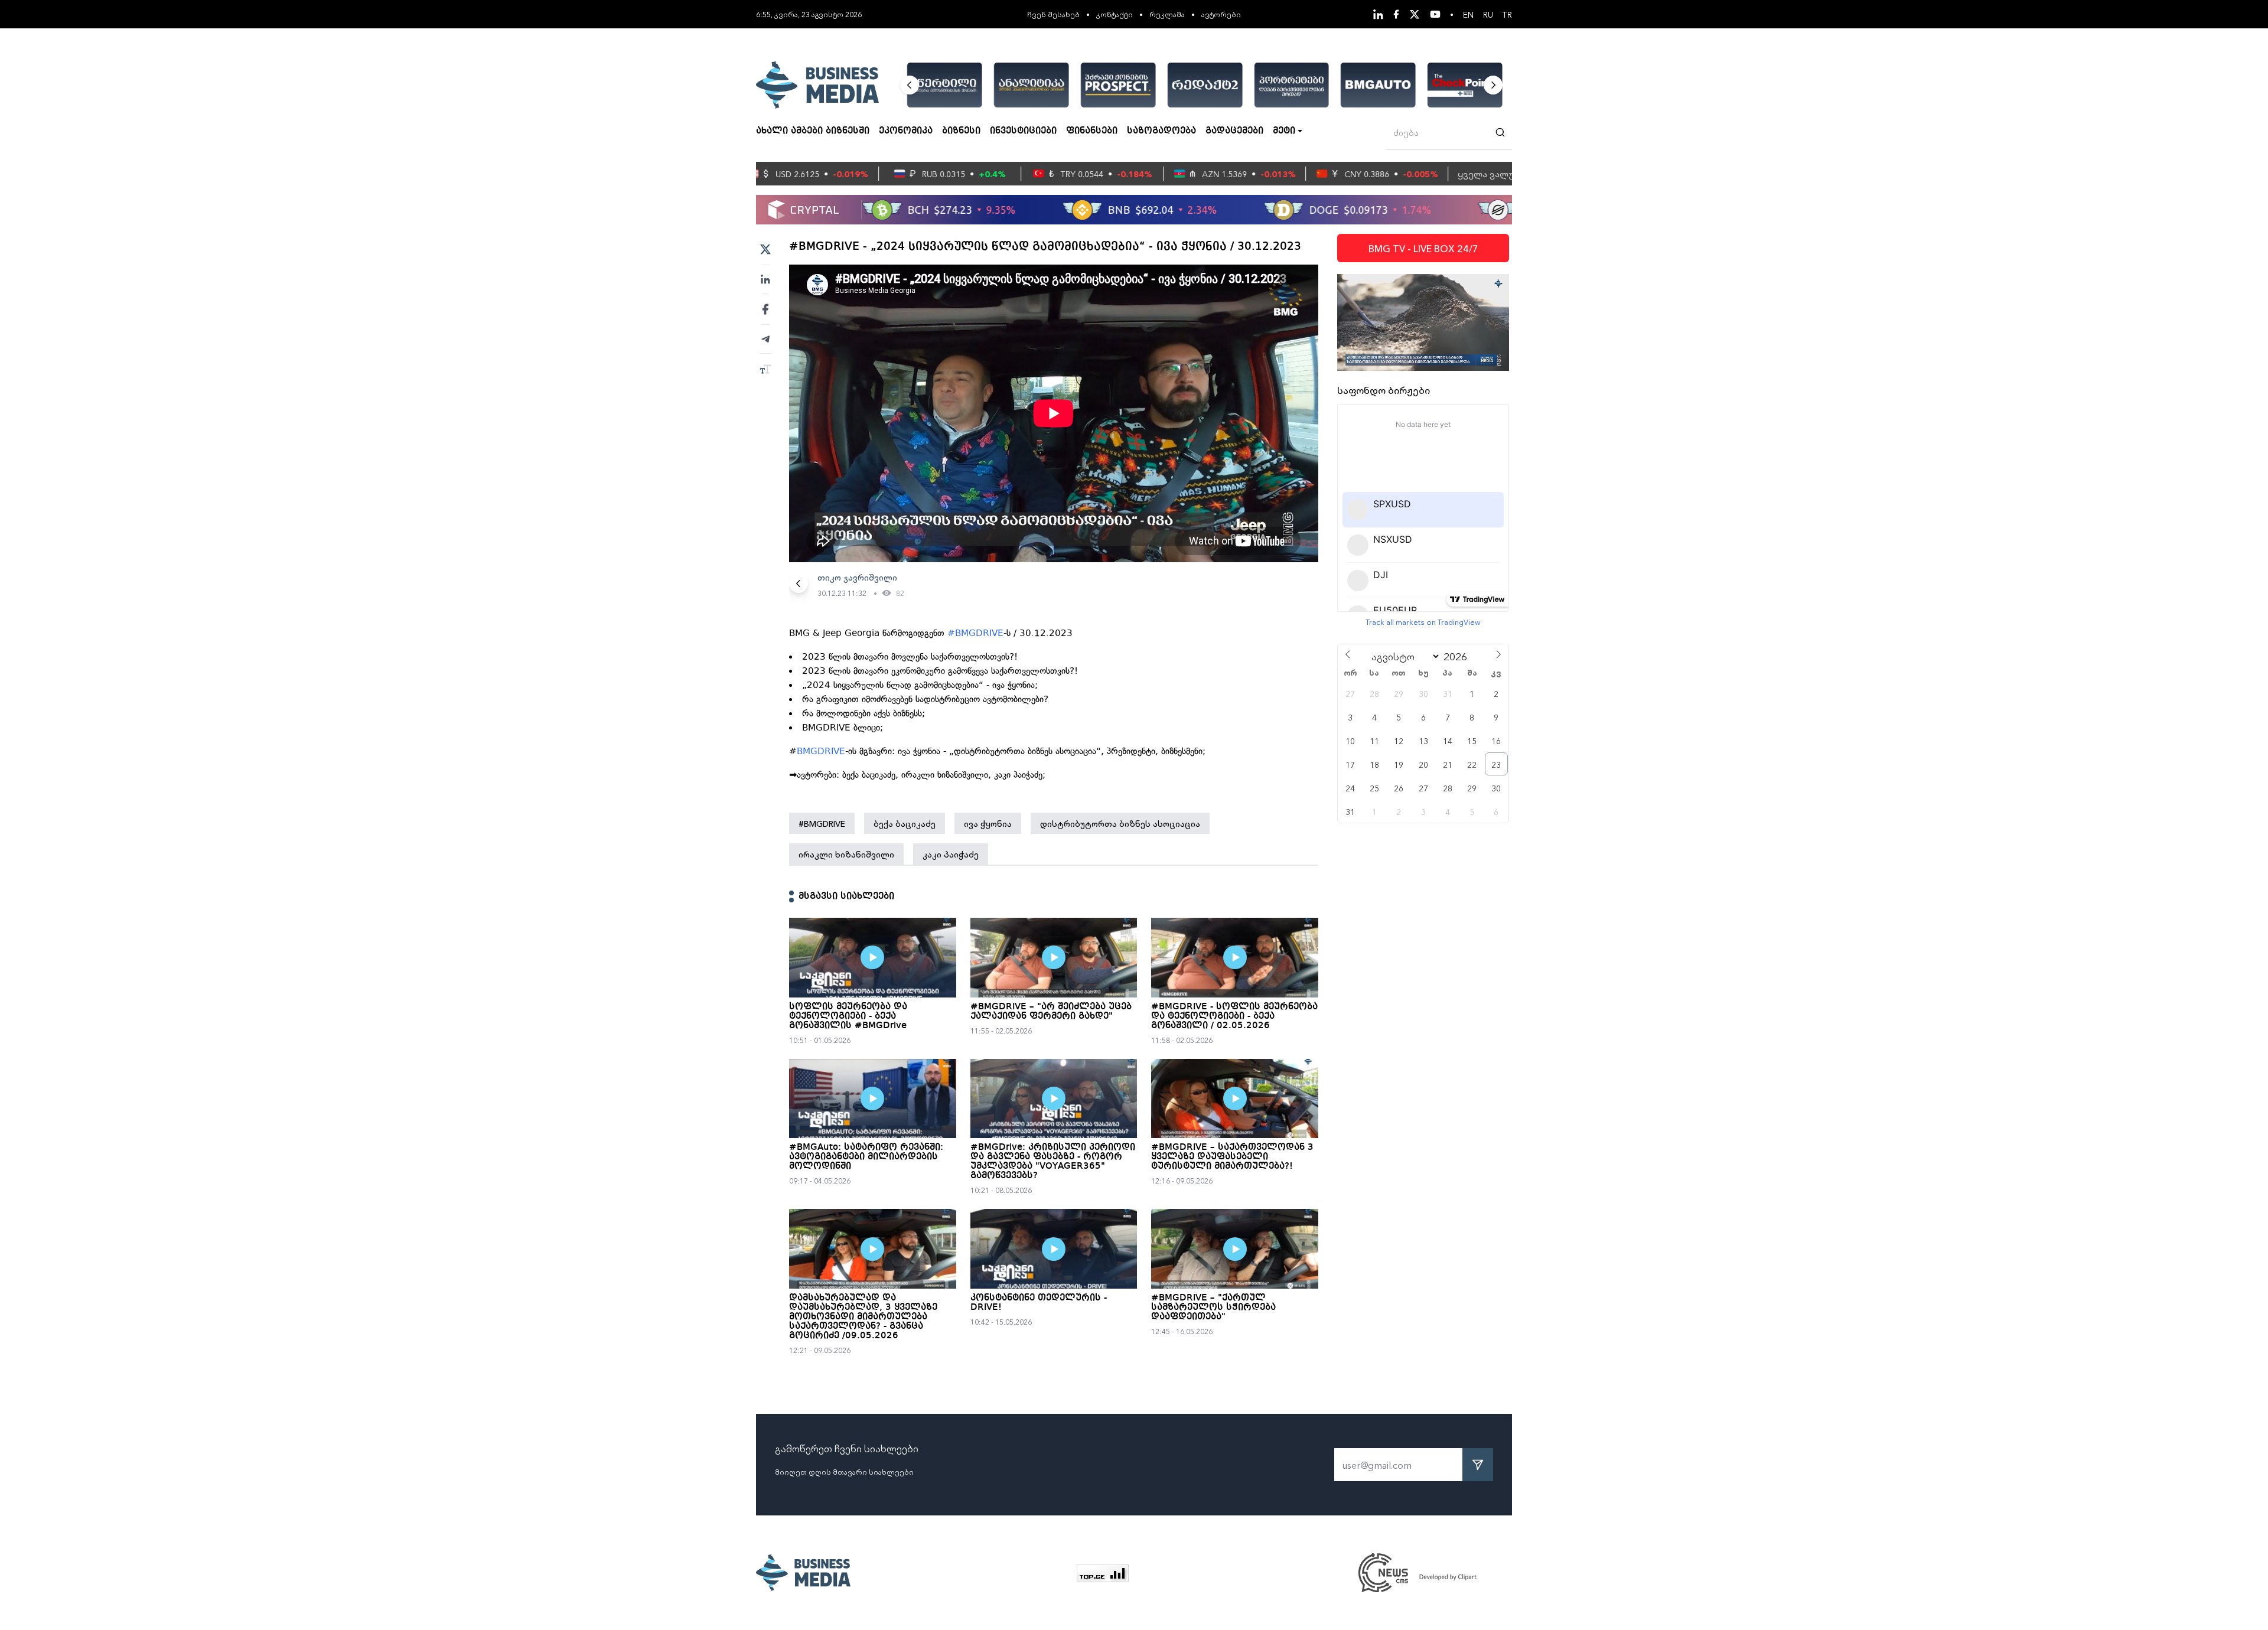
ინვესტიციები (1023, 131)
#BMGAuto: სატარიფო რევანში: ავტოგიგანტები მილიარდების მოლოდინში (866, 1157)
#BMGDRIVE (975, 633)
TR (1507, 14)
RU (1488, 14)
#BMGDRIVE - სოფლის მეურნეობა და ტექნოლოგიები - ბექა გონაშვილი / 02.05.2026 (1234, 1016)
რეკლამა (1167, 14)
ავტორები (1221, 14)
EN (1468, 14)
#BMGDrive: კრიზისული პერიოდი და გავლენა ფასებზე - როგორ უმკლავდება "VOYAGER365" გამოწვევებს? (1053, 1162)
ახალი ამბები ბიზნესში (813, 131)
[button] (910, 85)
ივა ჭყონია (988, 823)
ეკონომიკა (906, 131)
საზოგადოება (1161, 131)
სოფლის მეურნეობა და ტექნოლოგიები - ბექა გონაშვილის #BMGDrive (848, 1016)
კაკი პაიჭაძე (951, 854)
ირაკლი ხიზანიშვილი (846, 854)
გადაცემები (1234, 131)
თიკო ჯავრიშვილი (857, 577)
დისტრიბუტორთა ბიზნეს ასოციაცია (1120, 823)
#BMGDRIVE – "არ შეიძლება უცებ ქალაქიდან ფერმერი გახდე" (1051, 1012)
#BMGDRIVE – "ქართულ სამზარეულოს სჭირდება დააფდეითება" (1213, 1308)
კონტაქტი (1115, 14)
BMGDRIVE (821, 751)
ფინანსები (1092, 131)
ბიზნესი (961, 131)
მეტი (1284, 131)
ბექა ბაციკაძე (905, 823)
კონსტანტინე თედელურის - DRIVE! (1039, 1303)
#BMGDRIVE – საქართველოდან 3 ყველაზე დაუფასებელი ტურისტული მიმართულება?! (1232, 1157)
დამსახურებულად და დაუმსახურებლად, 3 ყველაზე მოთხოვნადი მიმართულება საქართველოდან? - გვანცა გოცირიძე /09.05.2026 (863, 1317)
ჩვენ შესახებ (1053, 14)
